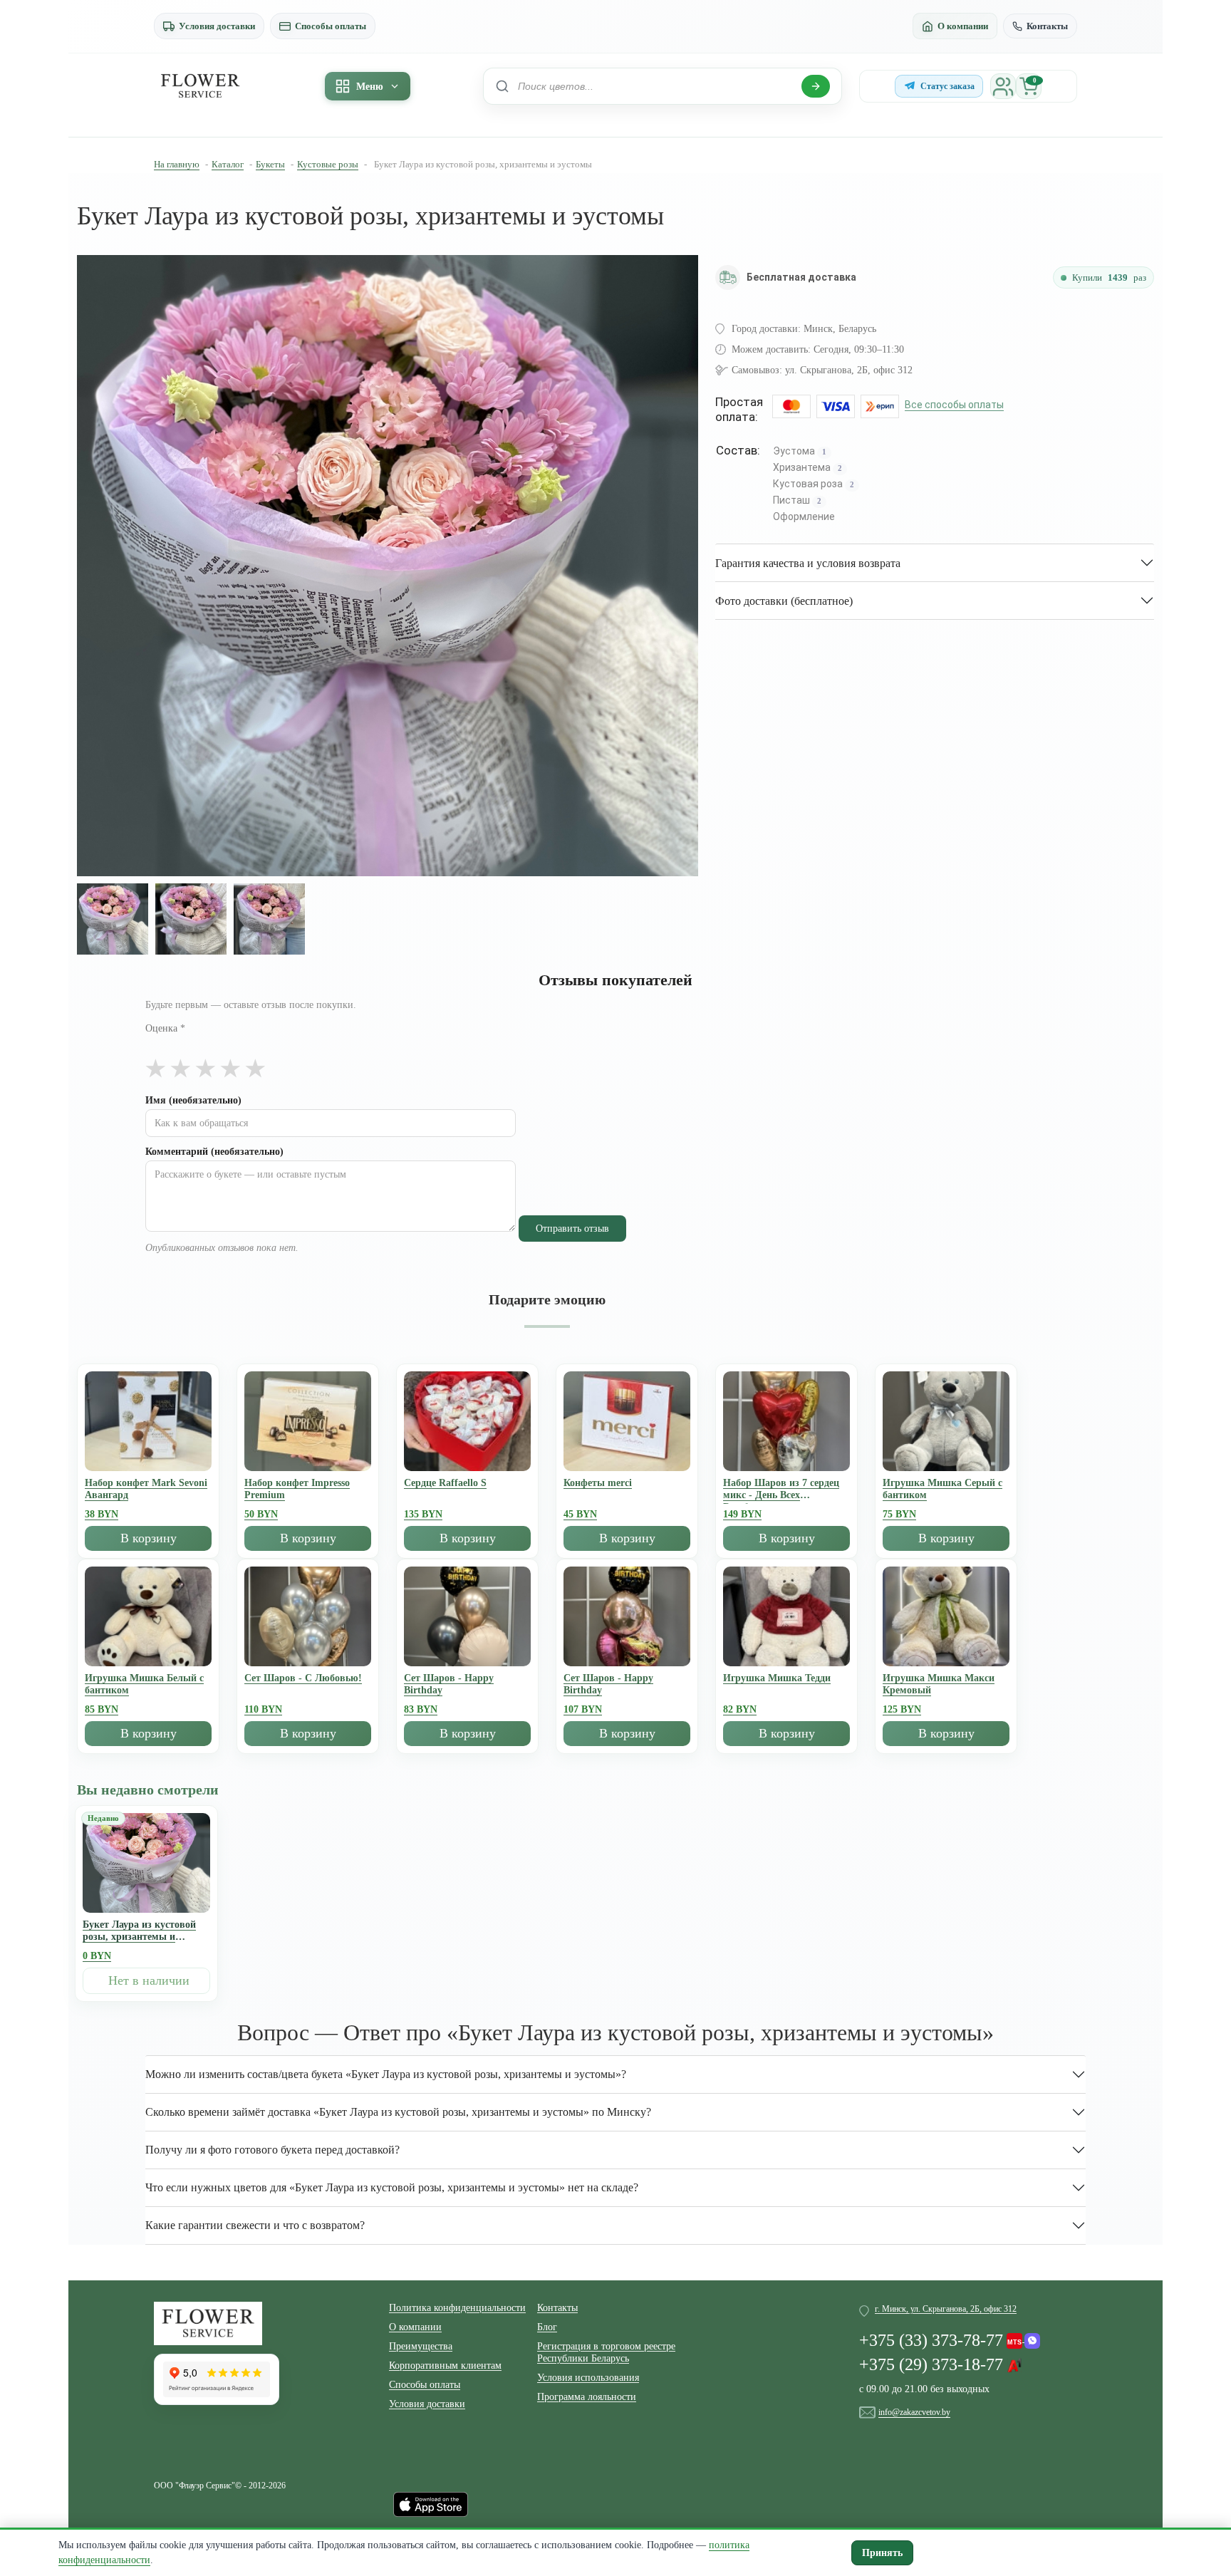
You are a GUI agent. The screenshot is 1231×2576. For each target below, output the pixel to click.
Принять (882, 2553)
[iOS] (431, 2503)
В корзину (149, 1538)
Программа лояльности (587, 2397)
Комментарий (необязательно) (214, 1152)
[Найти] (816, 86)
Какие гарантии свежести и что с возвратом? (255, 2225)
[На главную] (200, 86)
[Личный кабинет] (1003, 86)
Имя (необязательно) (193, 1100)
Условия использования (588, 2378)
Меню (370, 87)
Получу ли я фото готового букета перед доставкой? (272, 2150)
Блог (547, 2327)
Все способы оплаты (954, 405)
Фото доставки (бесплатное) (784, 601)
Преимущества (421, 2346)
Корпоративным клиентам (445, 2365)
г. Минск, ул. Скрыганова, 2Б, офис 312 (946, 2309)
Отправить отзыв (572, 1229)
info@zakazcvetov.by (914, 2412)
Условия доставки (217, 26)
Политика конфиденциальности (457, 2308)
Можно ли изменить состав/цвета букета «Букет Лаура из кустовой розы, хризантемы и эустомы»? (386, 2074)
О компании (963, 26)
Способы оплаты (331, 26)
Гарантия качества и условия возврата (808, 563)
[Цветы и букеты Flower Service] (208, 2322)
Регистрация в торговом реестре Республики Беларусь (606, 2352)
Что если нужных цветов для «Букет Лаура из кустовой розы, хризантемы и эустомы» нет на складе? (392, 2187)
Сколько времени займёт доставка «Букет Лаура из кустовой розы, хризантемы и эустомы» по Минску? (398, 2112)
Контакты (1047, 26)
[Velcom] (1023, 2337)
